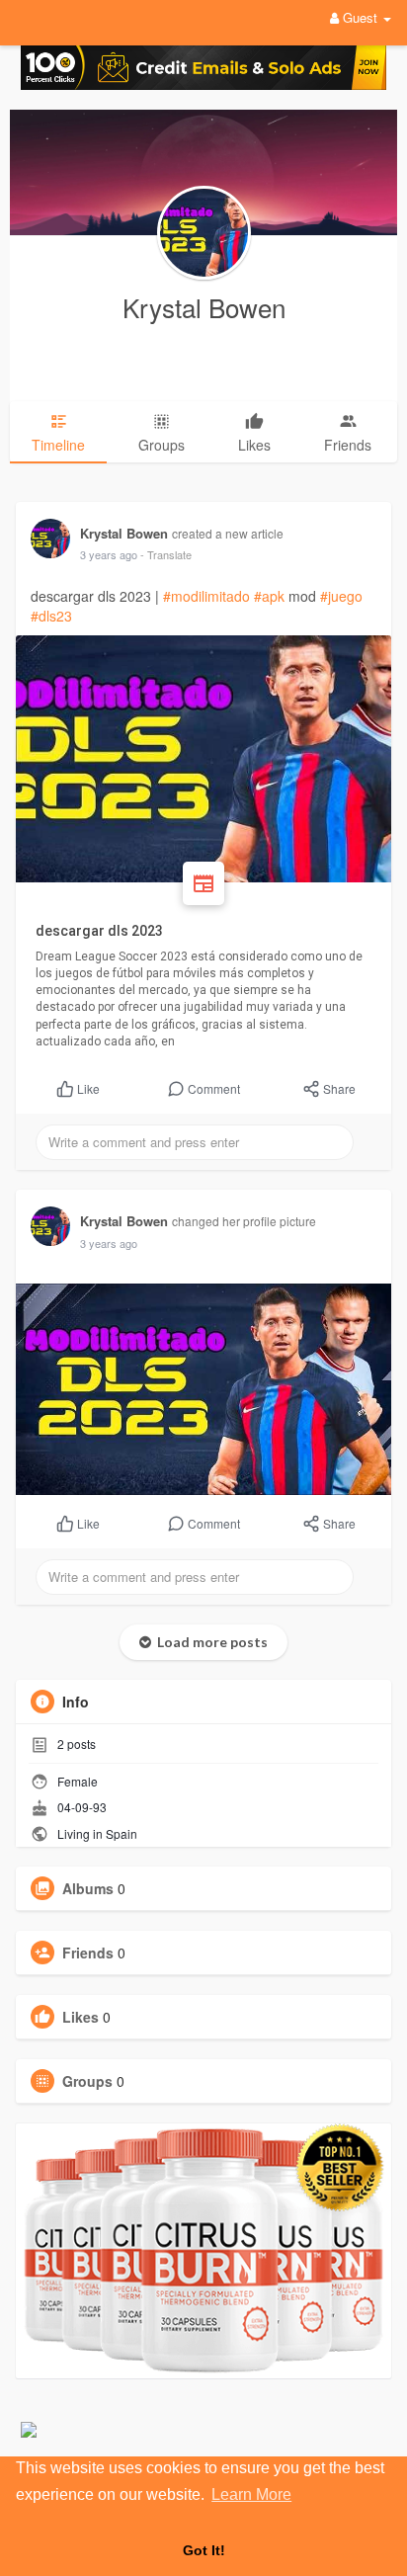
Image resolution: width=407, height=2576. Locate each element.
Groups (87, 2081)
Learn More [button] (251, 2494)
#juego (341, 596)
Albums (88, 1888)
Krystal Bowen (204, 307)
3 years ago (109, 554)
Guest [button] (360, 17)
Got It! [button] (204, 2550)
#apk (269, 596)
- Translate (166, 554)
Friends (88, 1953)
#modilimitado (206, 596)
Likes (81, 2017)
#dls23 (51, 616)
